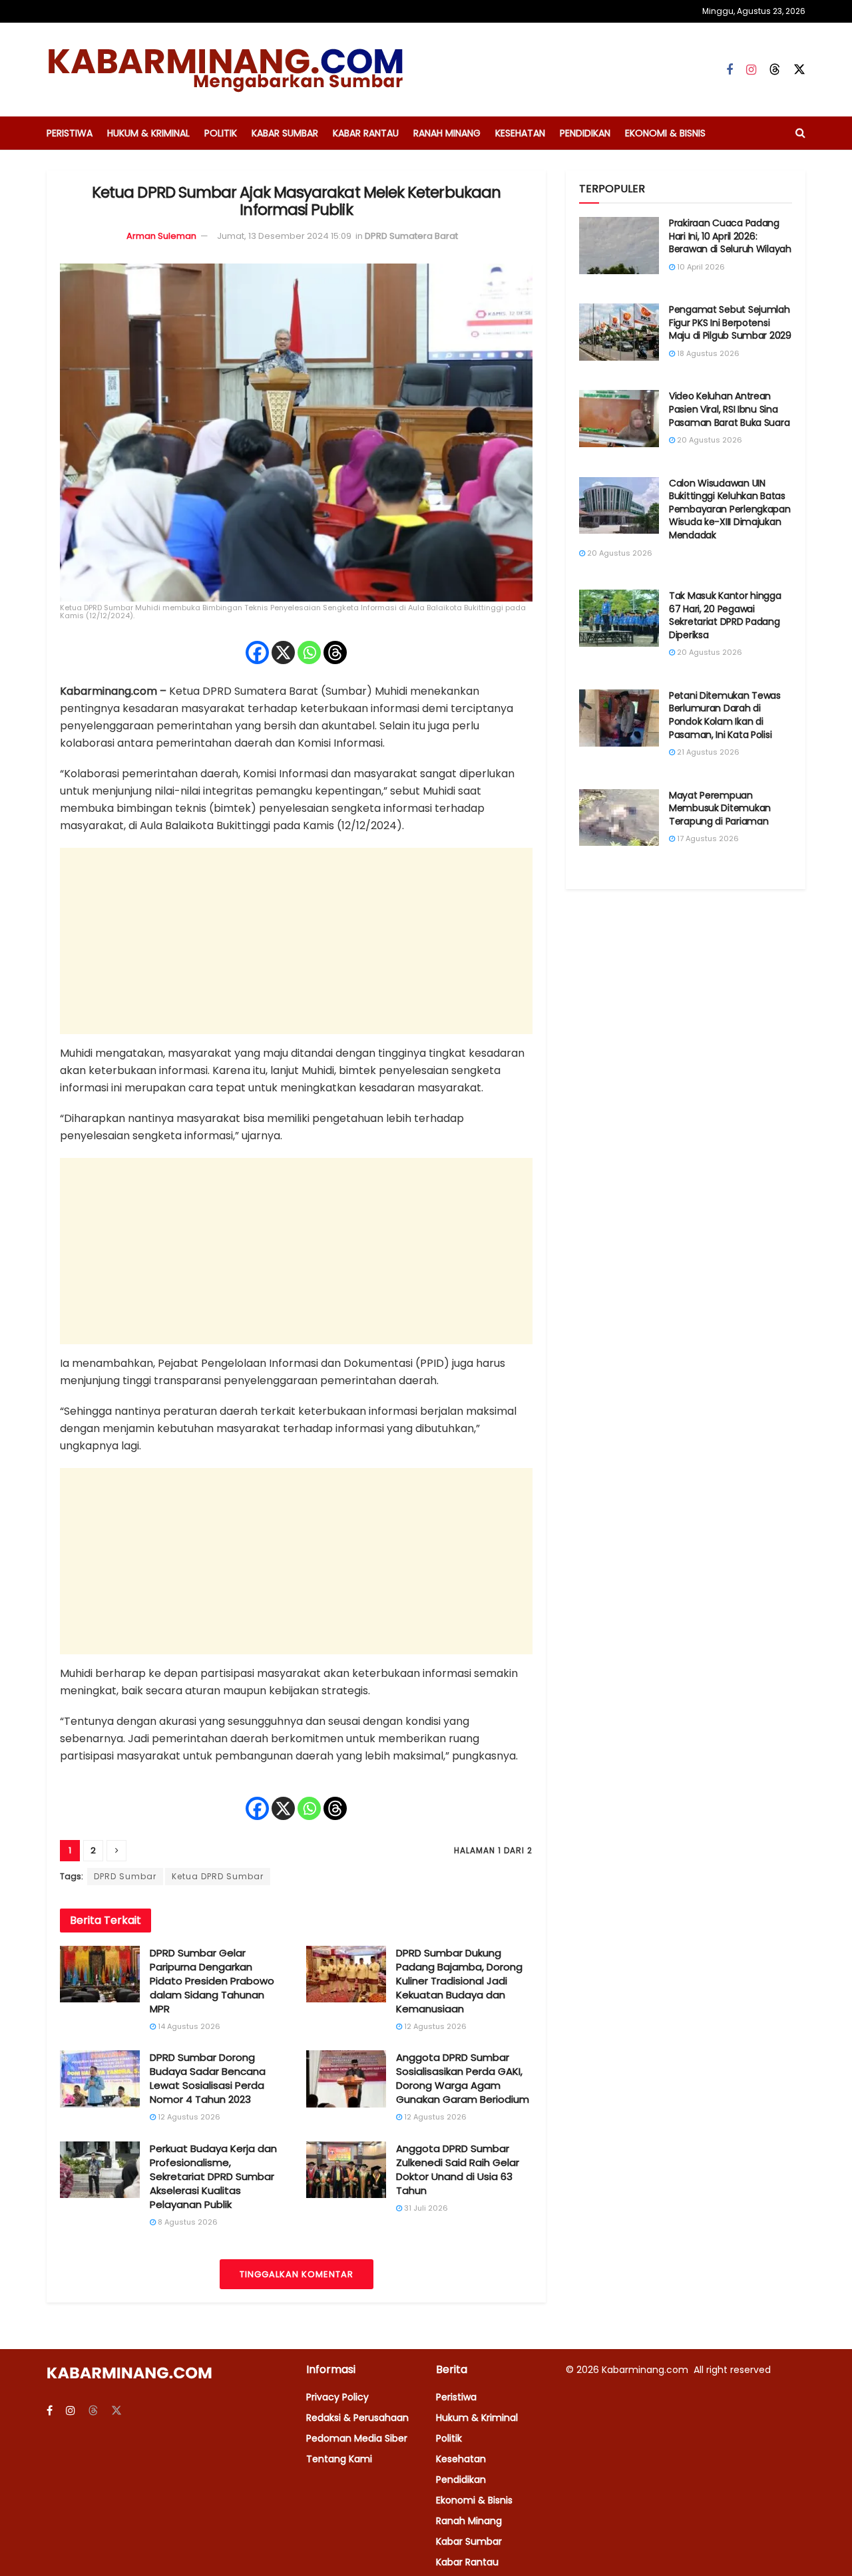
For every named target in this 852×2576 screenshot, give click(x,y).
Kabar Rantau (366, 133)
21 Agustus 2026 (707, 752)
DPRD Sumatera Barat (411, 236)
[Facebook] (257, 652)
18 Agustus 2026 (707, 353)
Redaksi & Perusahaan (357, 2418)
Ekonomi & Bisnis (665, 133)
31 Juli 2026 (425, 2208)
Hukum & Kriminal (148, 133)
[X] (283, 652)
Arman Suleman (161, 236)
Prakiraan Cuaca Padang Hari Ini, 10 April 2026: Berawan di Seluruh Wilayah (730, 236)
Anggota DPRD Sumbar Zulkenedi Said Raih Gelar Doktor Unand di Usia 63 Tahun (458, 2169)
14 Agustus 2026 (188, 2026)
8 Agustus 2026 (187, 2222)
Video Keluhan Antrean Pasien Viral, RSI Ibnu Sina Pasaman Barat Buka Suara (729, 409)
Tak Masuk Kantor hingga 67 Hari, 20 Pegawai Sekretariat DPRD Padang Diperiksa (725, 615)
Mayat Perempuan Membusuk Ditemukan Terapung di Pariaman (720, 808)
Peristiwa (70, 133)
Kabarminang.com (646, 2370)
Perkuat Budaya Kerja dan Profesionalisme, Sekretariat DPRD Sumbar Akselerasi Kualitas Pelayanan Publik (213, 2176)
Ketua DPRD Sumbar (218, 1876)
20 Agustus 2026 (709, 440)
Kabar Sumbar (285, 133)
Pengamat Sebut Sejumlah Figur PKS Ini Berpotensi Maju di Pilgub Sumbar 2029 (730, 322)
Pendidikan (585, 133)
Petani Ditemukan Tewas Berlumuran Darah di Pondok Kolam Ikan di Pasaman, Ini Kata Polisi (725, 715)
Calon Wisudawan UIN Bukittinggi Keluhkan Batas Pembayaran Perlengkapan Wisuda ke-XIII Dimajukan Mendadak (730, 509)
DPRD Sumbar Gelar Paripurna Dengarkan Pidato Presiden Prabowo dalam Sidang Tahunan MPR (212, 1981)
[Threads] (335, 652)
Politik (221, 133)
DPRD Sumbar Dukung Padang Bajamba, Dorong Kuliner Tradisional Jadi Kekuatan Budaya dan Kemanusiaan (459, 1981)
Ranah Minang (447, 133)
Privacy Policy (337, 2397)
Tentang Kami (339, 2459)
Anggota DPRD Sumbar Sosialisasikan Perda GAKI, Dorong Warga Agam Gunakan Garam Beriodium (463, 2078)
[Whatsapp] (309, 652)
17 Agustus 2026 (707, 838)
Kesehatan (520, 133)
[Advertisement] (296, 941)
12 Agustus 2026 (434, 2026)
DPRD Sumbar (125, 1876)
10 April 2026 (700, 267)
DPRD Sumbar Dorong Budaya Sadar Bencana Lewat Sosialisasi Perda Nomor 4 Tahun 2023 (208, 2078)
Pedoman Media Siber (357, 2438)
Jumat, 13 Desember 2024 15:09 (284, 236)
